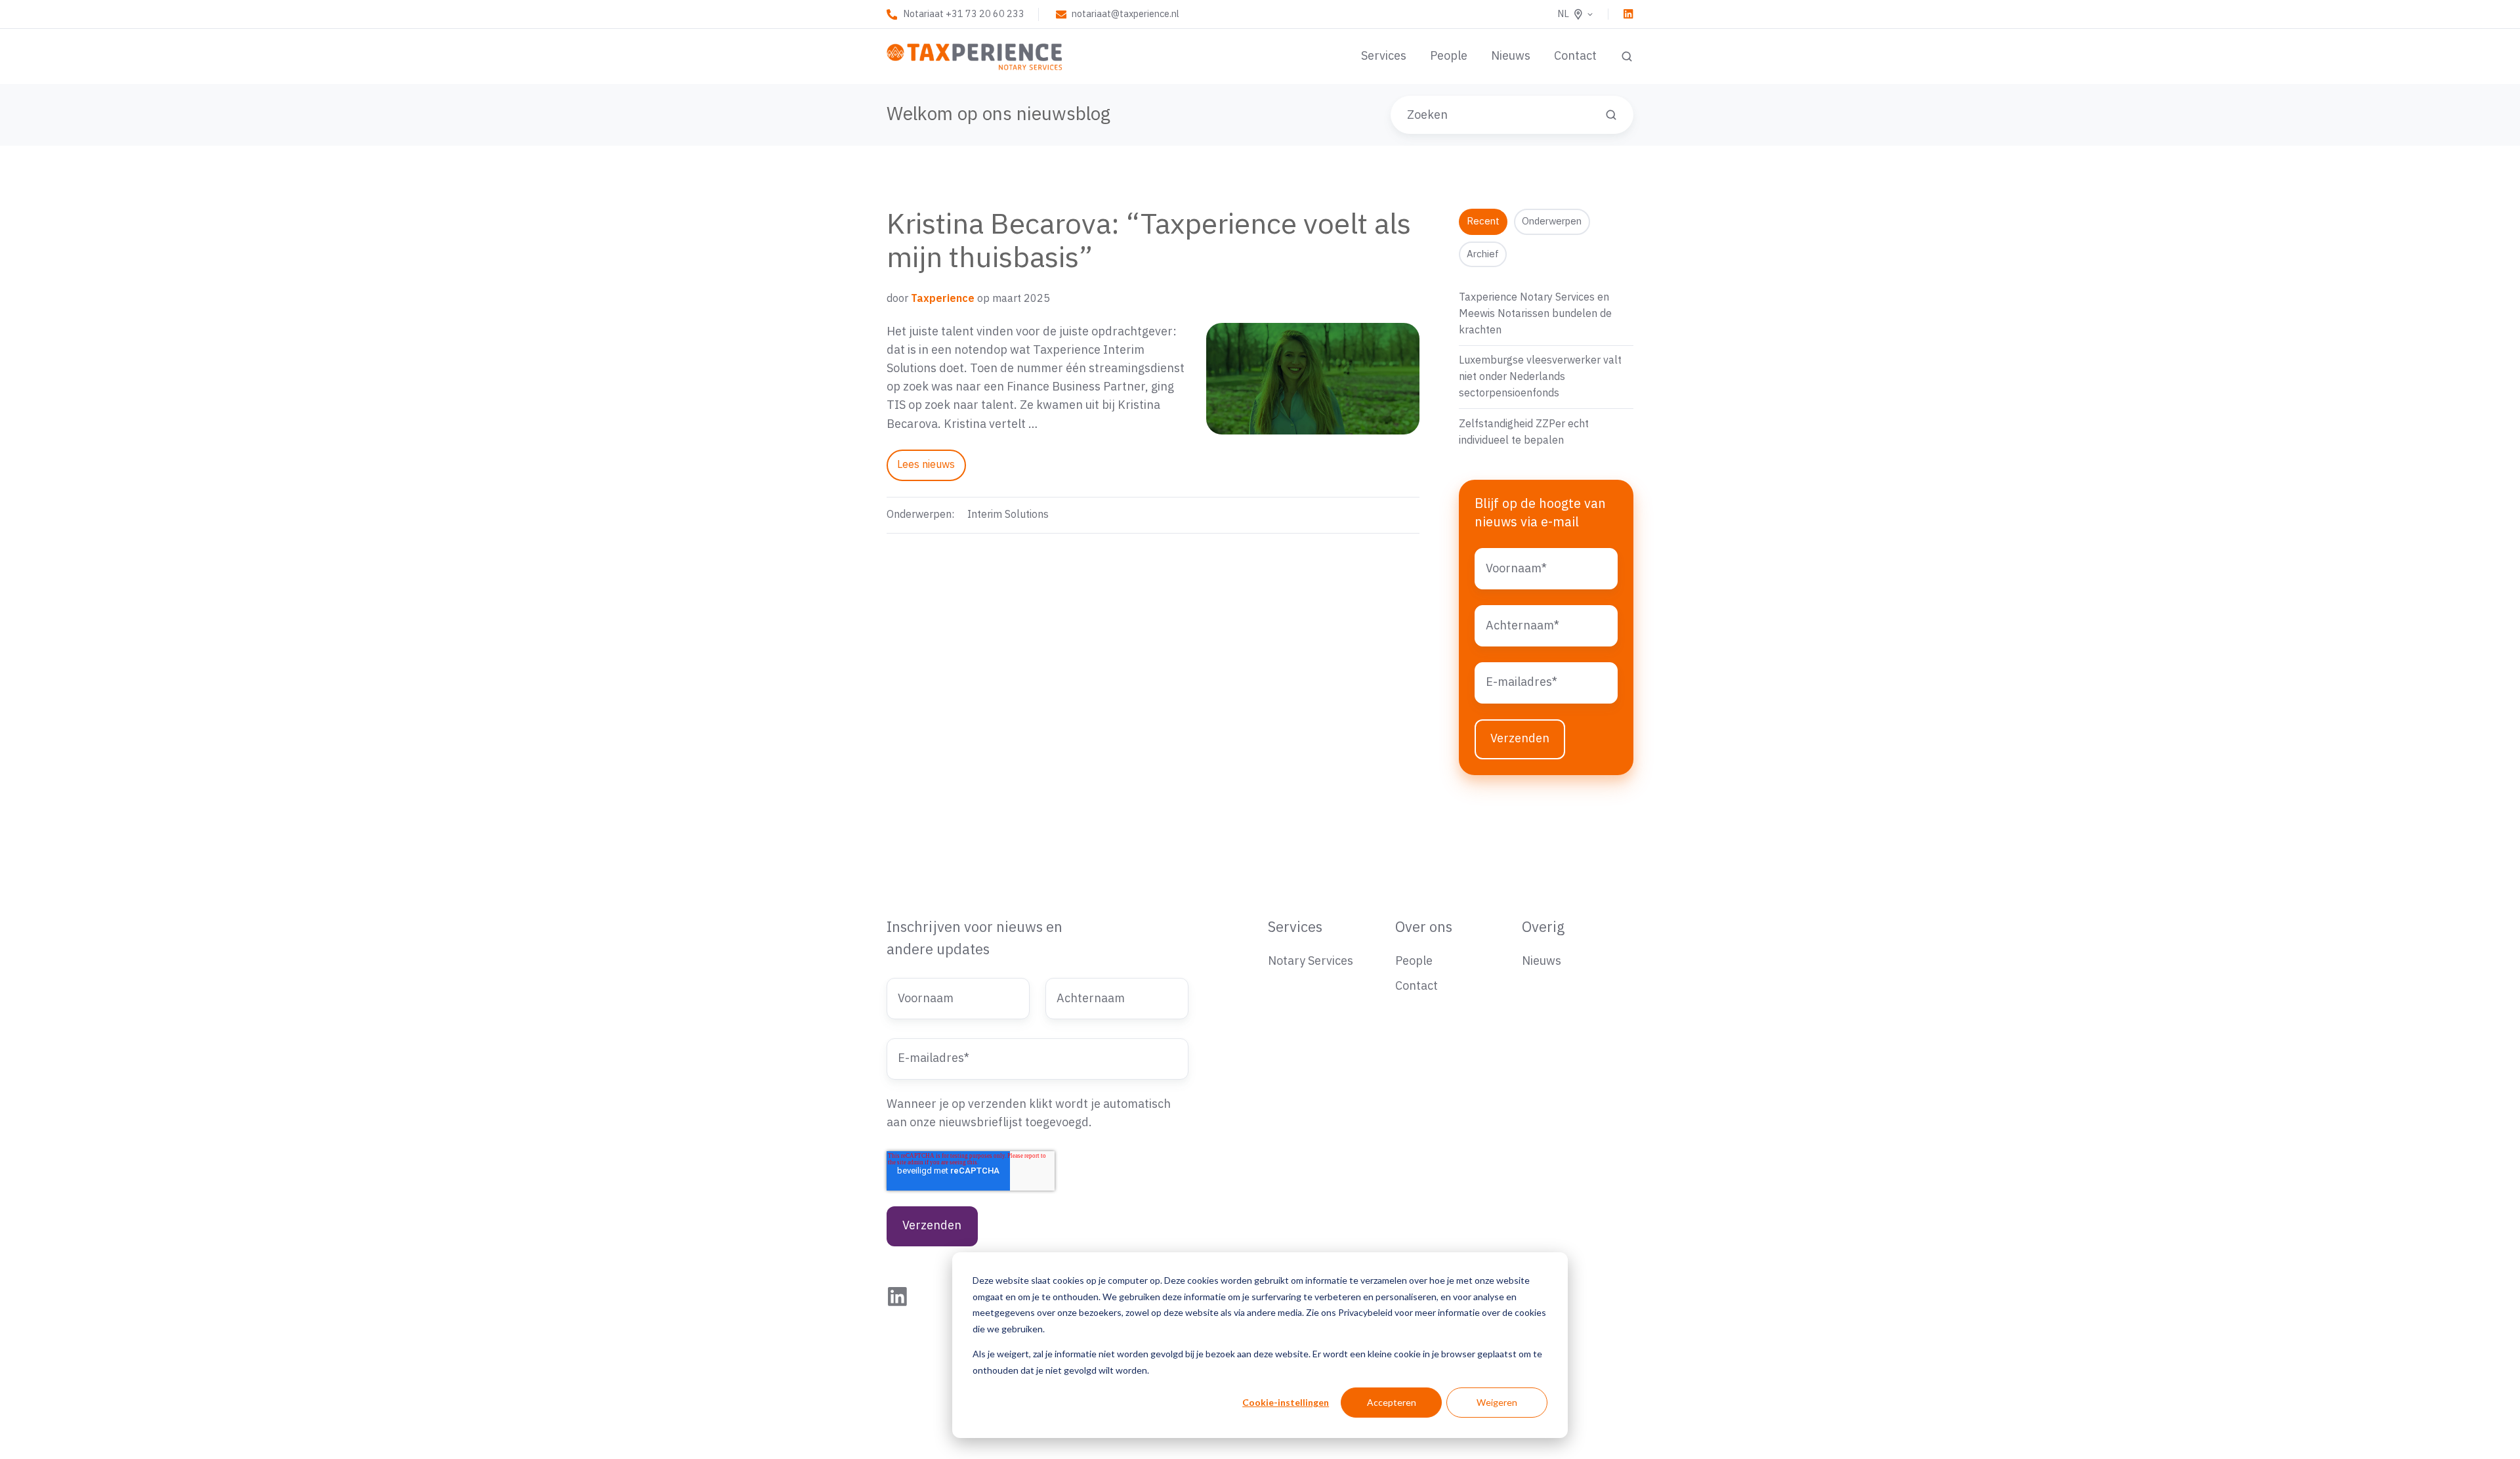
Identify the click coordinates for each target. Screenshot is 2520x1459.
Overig (1543, 928)
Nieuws (1511, 56)
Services (1384, 56)
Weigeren (1497, 1402)
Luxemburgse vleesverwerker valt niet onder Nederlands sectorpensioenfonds (1540, 377)
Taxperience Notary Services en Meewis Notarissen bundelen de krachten (1535, 314)
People (1449, 56)
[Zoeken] (1611, 115)
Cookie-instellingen (1286, 1402)
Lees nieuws (926, 465)
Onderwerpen (1552, 222)
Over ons (1424, 928)
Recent (1483, 222)
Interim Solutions (1008, 515)
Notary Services (1311, 961)
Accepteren (1392, 1402)
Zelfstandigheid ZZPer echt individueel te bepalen (1524, 432)
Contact (1575, 56)
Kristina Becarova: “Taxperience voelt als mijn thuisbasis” (1149, 242)
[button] (1627, 56)
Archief (1483, 254)
